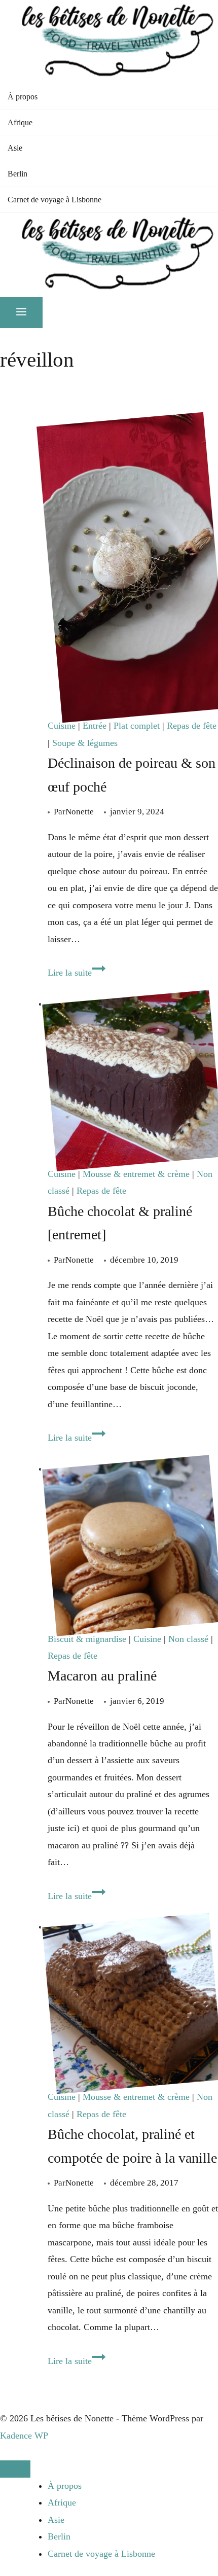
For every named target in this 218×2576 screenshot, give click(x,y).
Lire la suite (77, 973)
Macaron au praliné (102, 1676)
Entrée (95, 726)
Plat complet (137, 726)
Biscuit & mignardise (87, 1639)
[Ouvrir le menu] (21, 313)
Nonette (80, 812)
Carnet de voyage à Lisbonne (55, 200)
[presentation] (133, 567)
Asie (15, 148)
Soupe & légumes (85, 743)
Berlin (17, 174)
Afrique (20, 122)
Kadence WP (24, 2436)
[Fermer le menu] (15, 2469)
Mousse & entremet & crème (136, 1174)
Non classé (188, 1639)
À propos (23, 97)
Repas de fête (192, 726)
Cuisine (62, 726)
